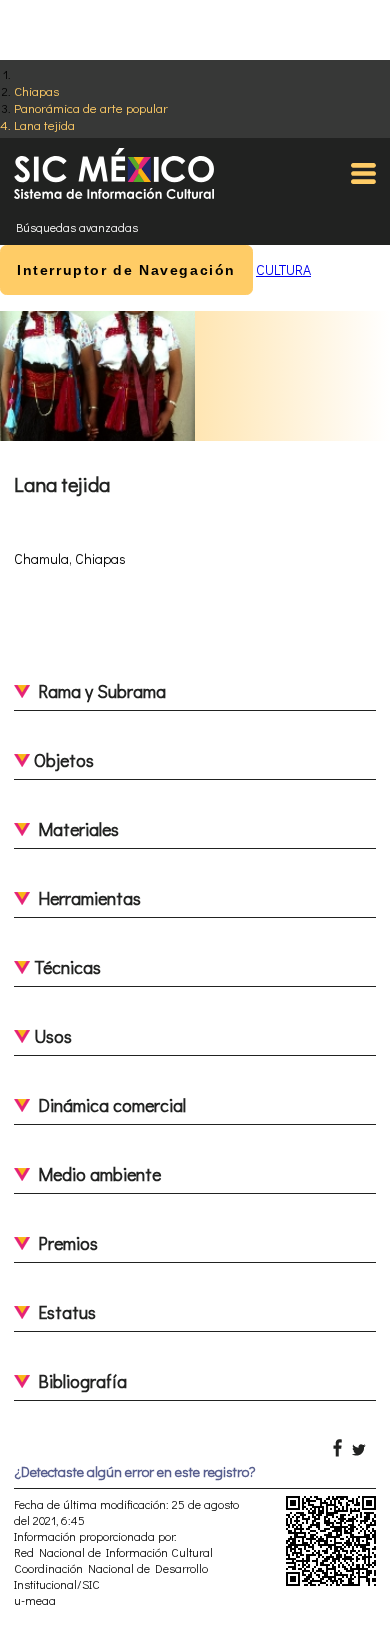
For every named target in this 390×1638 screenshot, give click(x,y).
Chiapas (36, 90)
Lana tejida (44, 124)
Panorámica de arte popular (91, 107)
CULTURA (283, 269)
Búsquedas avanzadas (77, 227)
